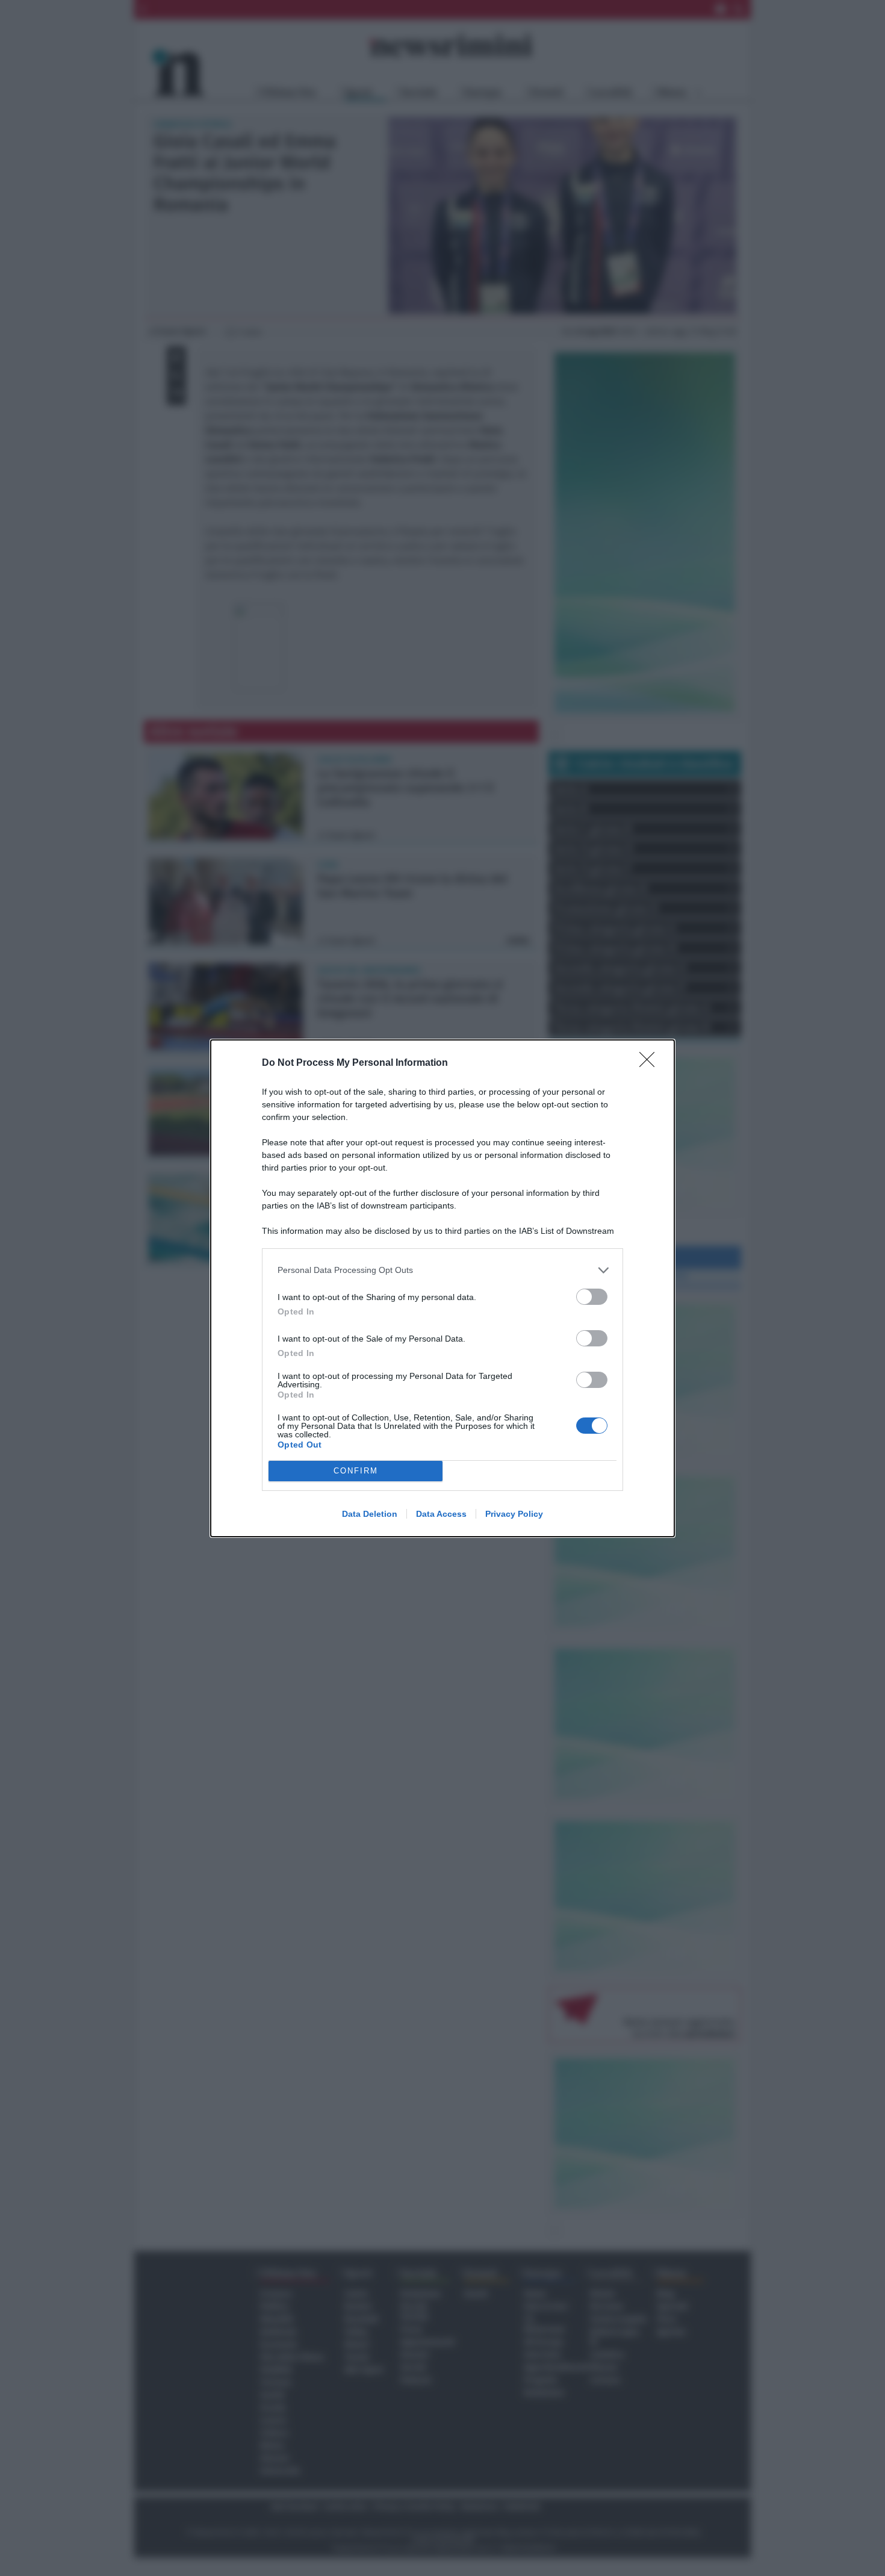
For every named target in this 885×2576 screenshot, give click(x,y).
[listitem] (442, 1270)
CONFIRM (356, 1471)
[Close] (651, 1063)
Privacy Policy (514, 1514)
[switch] (592, 1297)
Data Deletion (370, 1514)
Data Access (441, 1514)
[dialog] (442, 1288)
